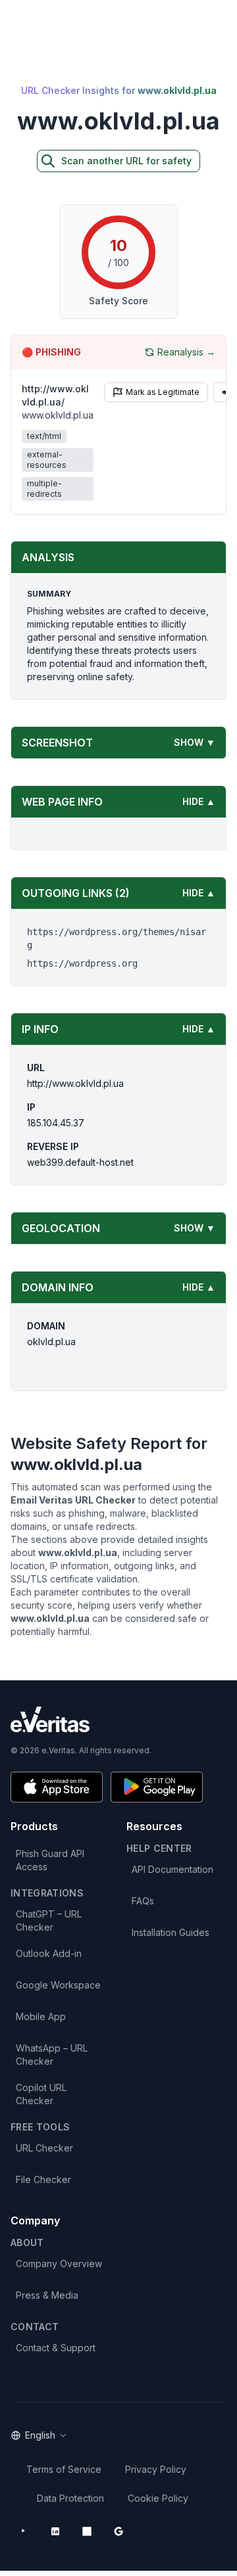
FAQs (143, 1901)
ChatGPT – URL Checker (49, 1920)
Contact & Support (56, 2348)
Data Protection (70, 2498)
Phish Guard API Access (50, 1860)
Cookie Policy (158, 2498)
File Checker (43, 2179)
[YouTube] (24, 2531)
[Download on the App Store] (57, 1787)
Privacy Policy (156, 2469)
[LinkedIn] (55, 2531)
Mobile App (41, 2016)
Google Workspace (58, 1985)
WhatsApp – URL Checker (52, 2055)
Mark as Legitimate (163, 392)
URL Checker (44, 2148)
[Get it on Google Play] (157, 1787)
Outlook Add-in (49, 1953)
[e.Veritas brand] (118, 1719)
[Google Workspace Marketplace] (118, 2531)
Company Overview (59, 2264)
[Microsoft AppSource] (87, 2531)
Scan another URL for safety (126, 161)
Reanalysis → (186, 352)
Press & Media (47, 2295)
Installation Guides (171, 1932)
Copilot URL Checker (41, 2094)
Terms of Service (64, 2469)
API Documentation (172, 1869)
